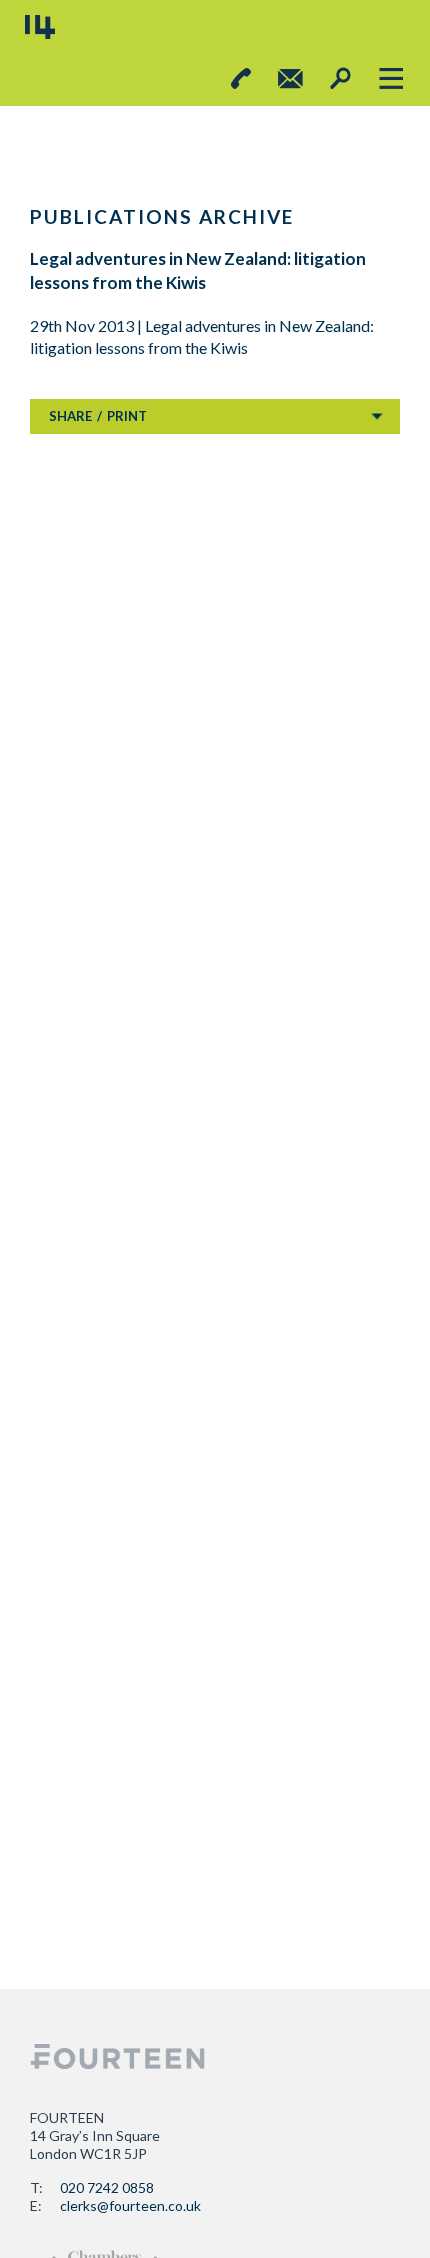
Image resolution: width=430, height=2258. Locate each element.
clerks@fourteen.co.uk (130, 2205)
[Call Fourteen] (241, 78)
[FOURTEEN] (40, 27)
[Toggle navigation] (390, 78)
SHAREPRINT (98, 416)
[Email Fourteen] (290, 78)
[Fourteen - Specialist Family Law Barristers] (117, 2056)
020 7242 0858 (107, 2187)
